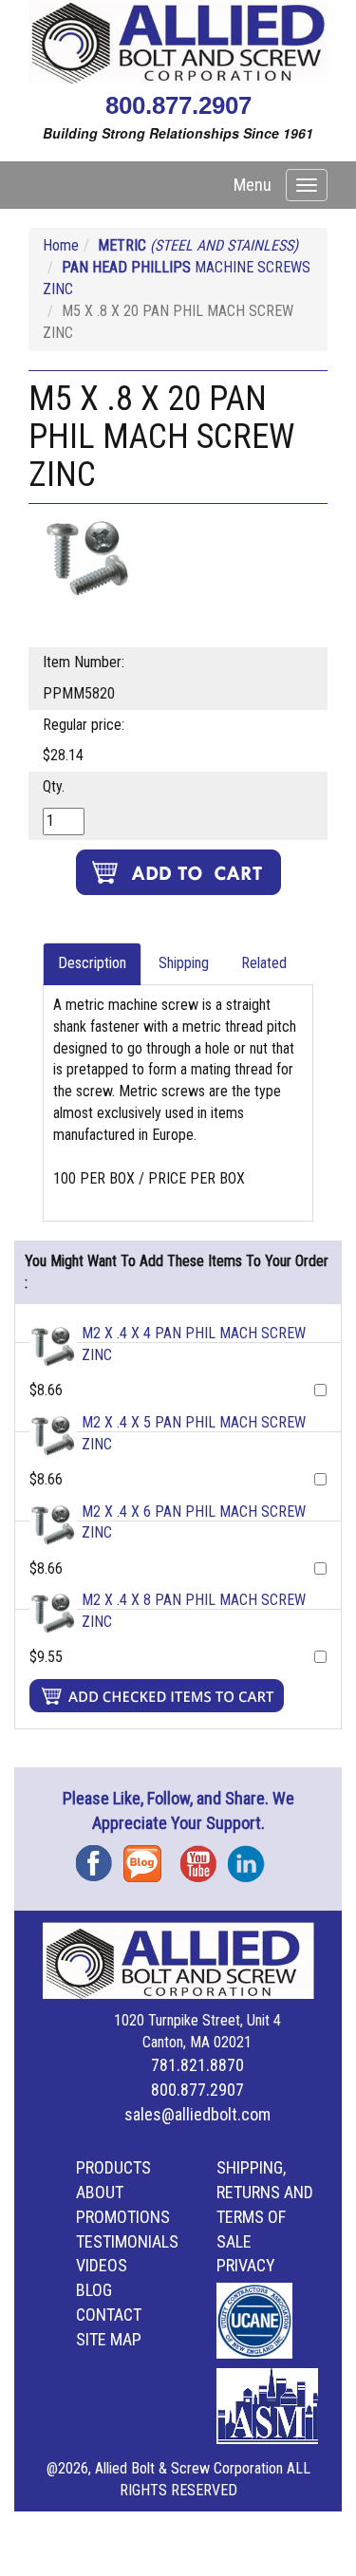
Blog (147, 1857)
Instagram (252, 1857)
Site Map (109, 2339)
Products (113, 2167)
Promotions (123, 2217)
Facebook (100, 1857)
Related (264, 963)
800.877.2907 (178, 105)
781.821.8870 (197, 2065)
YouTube (204, 1857)
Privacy (246, 2265)
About (100, 2192)
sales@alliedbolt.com (197, 2114)
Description (92, 963)
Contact (109, 2315)
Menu (253, 185)
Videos (102, 2265)
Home (61, 245)
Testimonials (127, 2241)
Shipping (184, 963)
